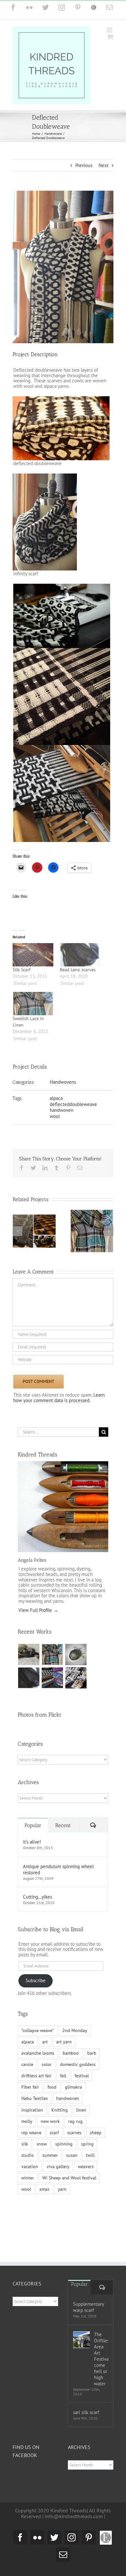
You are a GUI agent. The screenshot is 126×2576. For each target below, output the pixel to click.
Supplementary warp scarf (88, 2307)
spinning (64, 2128)
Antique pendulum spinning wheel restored (58, 1854)
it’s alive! (32, 1826)
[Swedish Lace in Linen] (33, 1004)
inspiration (32, 2094)
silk (25, 2128)
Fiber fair (30, 2071)
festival (82, 2060)
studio (28, 2139)
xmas (44, 2173)
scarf (54, 2117)
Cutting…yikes (37, 1881)
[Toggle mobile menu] (110, 30)
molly (27, 2105)
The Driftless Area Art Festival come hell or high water (101, 2359)
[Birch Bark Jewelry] (76, 1662)
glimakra (73, 2071)
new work (50, 2105)
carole (27, 2049)
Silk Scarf (21, 970)
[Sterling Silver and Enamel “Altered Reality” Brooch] (76, 1639)
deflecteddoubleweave (73, 1104)
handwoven (62, 1110)
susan (72, 2139)
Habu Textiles (35, 2082)
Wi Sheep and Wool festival (69, 2162)
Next (104, 165)
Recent (63, 1810)
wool (55, 1116)
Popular (33, 1810)
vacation (30, 2151)
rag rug (75, 2105)
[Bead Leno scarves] (80, 955)
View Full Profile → (38, 1594)
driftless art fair (37, 2060)
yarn (62, 2173)
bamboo (71, 2037)
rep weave (31, 2117)
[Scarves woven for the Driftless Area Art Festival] (52, 1662)
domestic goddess (78, 2049)
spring (87, 2128)
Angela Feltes (32, 1544)
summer (50, 2139)
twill (90, 2139)
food (52, 2071)
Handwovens (63, 1082)
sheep (96, 2117)
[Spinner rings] (29, 1639)
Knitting (60, 2094)
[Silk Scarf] (33, 955)
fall (63, 2060)
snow (42, 2128)
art (45, 2026)
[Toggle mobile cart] (110, 37)
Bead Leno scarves (78, 970)
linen (81, 2094)
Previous (84, 165)
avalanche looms (38, 2037)
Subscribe (36, 1965)
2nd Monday (75, 2015)
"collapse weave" (38, 2015)
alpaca (56, 1098)
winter (28, 2162)
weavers (86, 2151)
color (47, 2049)
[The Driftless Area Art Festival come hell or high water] (81, 2340)
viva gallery (58, 2151)
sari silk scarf (86, 2412)
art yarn (64, 2026)
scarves (74, 2117)
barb (92, 2037)
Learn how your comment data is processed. (59, 1382)
